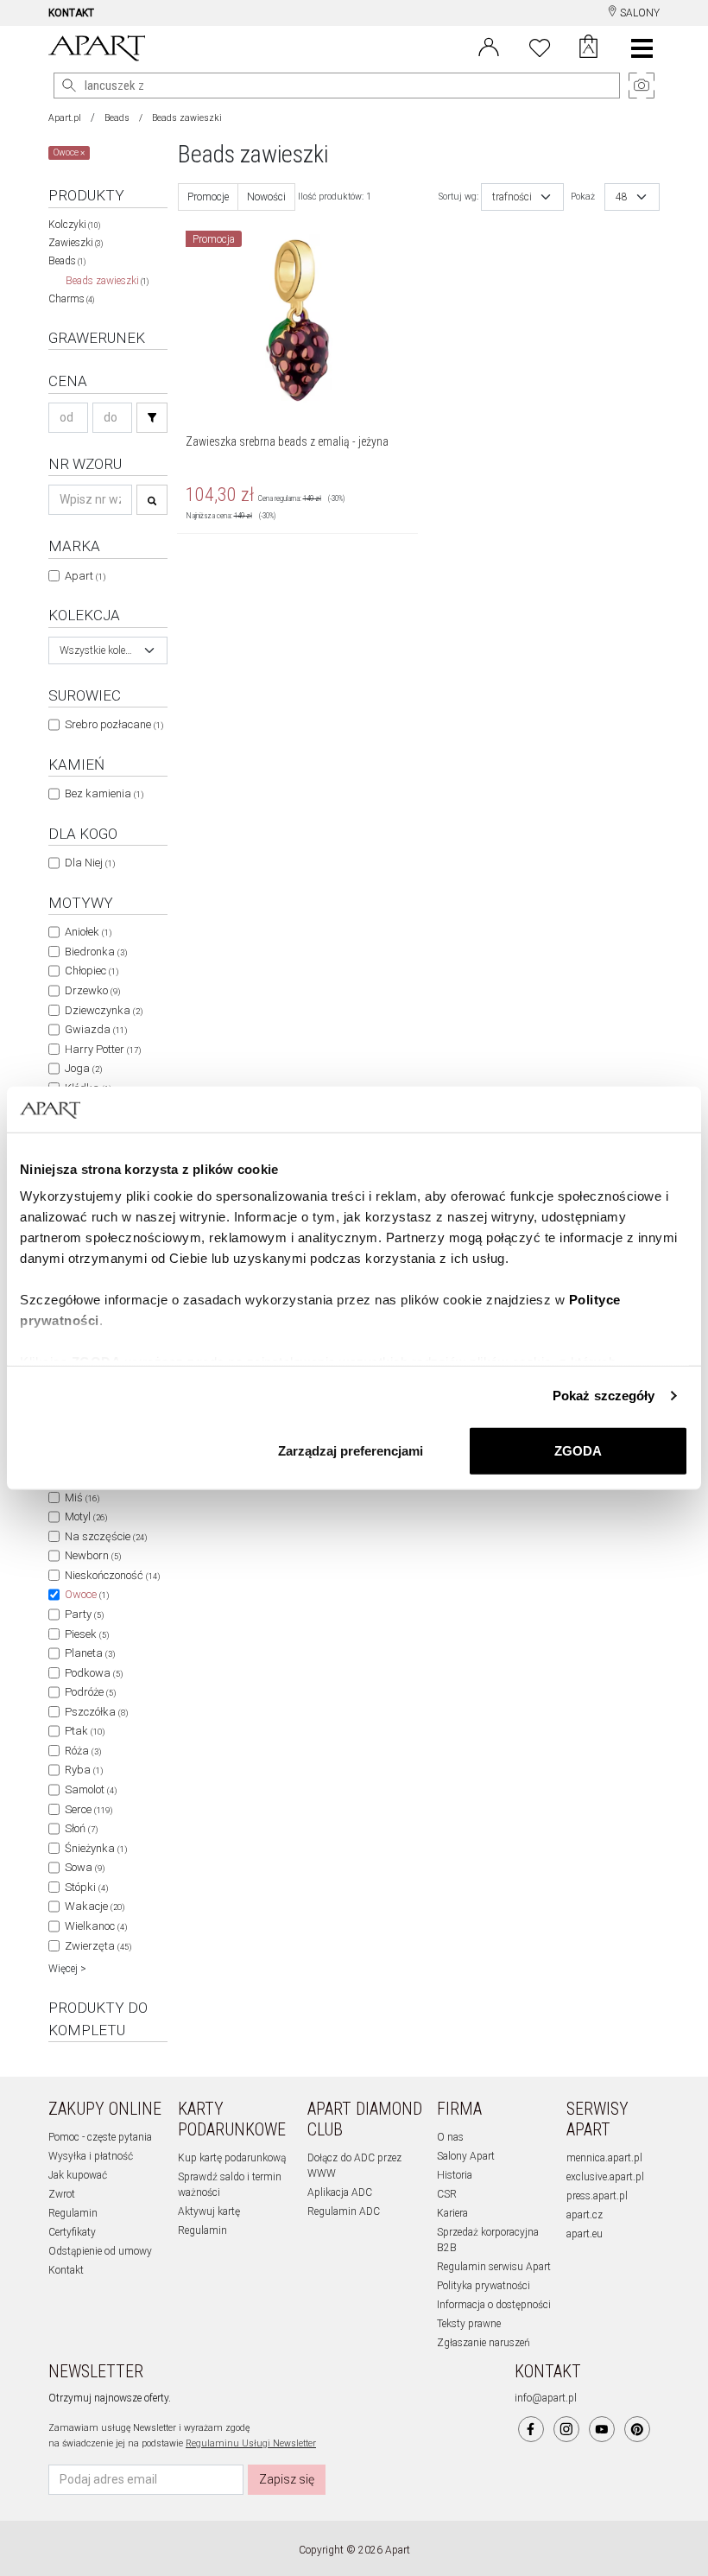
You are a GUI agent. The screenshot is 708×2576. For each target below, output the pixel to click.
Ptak (85, 1731)
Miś (82, 1497)
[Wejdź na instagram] (566, 2429)
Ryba (84, 1770)
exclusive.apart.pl (605, 2177)
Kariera (452, 2213)
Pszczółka (96, 1712)
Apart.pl (65, 118)
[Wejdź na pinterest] (637, 2429)
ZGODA (578, 1450)
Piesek (87, 1634)
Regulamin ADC (344, 2211)
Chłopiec (92, 971)
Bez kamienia (104, 793)
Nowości (266, 197)
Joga (83, 1068)
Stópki (86, 1887)
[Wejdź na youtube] (602, 2429)
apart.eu (585, 2234)
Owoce (87, 1594)
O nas (450, 2137)
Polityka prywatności (484, 2286)
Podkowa (94, 1673)
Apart (85, 576)
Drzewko (92, 990)
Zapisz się (287, 2479)
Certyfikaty (72, 2232)
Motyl (86, 1516)
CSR (447, 2194)
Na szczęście (106, 1536)
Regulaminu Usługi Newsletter (251, 2443)
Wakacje (95, 1906)
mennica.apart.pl (604, 2158)
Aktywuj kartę (209, 2211)
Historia (455, 2175)
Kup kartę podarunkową (232, 2158)
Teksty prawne (469, 2324)
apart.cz (585, 2215)
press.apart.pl (597, 2196)
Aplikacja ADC (340, 2192)
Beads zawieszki (107, 281)
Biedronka (96, 952)
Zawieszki (76, 243)
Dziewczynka (104, 1010)
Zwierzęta (98, 1946)
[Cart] (588, 48)
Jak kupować (78, 2175)
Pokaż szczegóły (604, 1396)
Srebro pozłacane (114, 724)
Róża (83, 1751)
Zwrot (62, 2194)
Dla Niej (90, 863)
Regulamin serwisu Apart (494, 2267)
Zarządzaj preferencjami (351, 1450)
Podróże (90, 1692)
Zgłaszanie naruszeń (484, 2343)
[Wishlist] (540, 46)
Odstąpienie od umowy (100, 2251)
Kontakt (66, 2270)
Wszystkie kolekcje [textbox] (98, 650)
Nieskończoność (112, 1575)
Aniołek (88, 932)
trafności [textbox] (512, 197)
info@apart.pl (546, 2398)
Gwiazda (96, 1029)
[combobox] (108, 650)
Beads (117, 118)
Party (84, 1614)
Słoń (81, 1828)
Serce (88, 1809)
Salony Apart (466, 2156)
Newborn (93, 1555)
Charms (71, 299)
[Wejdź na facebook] (531, 2429)
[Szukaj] (152, 418)
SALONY (638, 13)
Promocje (208, 197)
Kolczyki (74, 225)
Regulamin (73, 2213)
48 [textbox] (622, 197)
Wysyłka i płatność (91, 2156)
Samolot (91, 1789)
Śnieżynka (96, 1848)
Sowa (85, 1867)
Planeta (90, 1653)
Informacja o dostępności (494, 2305)
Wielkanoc (96, 1926)
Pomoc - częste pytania (100, 2137)
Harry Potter (103, 1049)
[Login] (489, 46)
